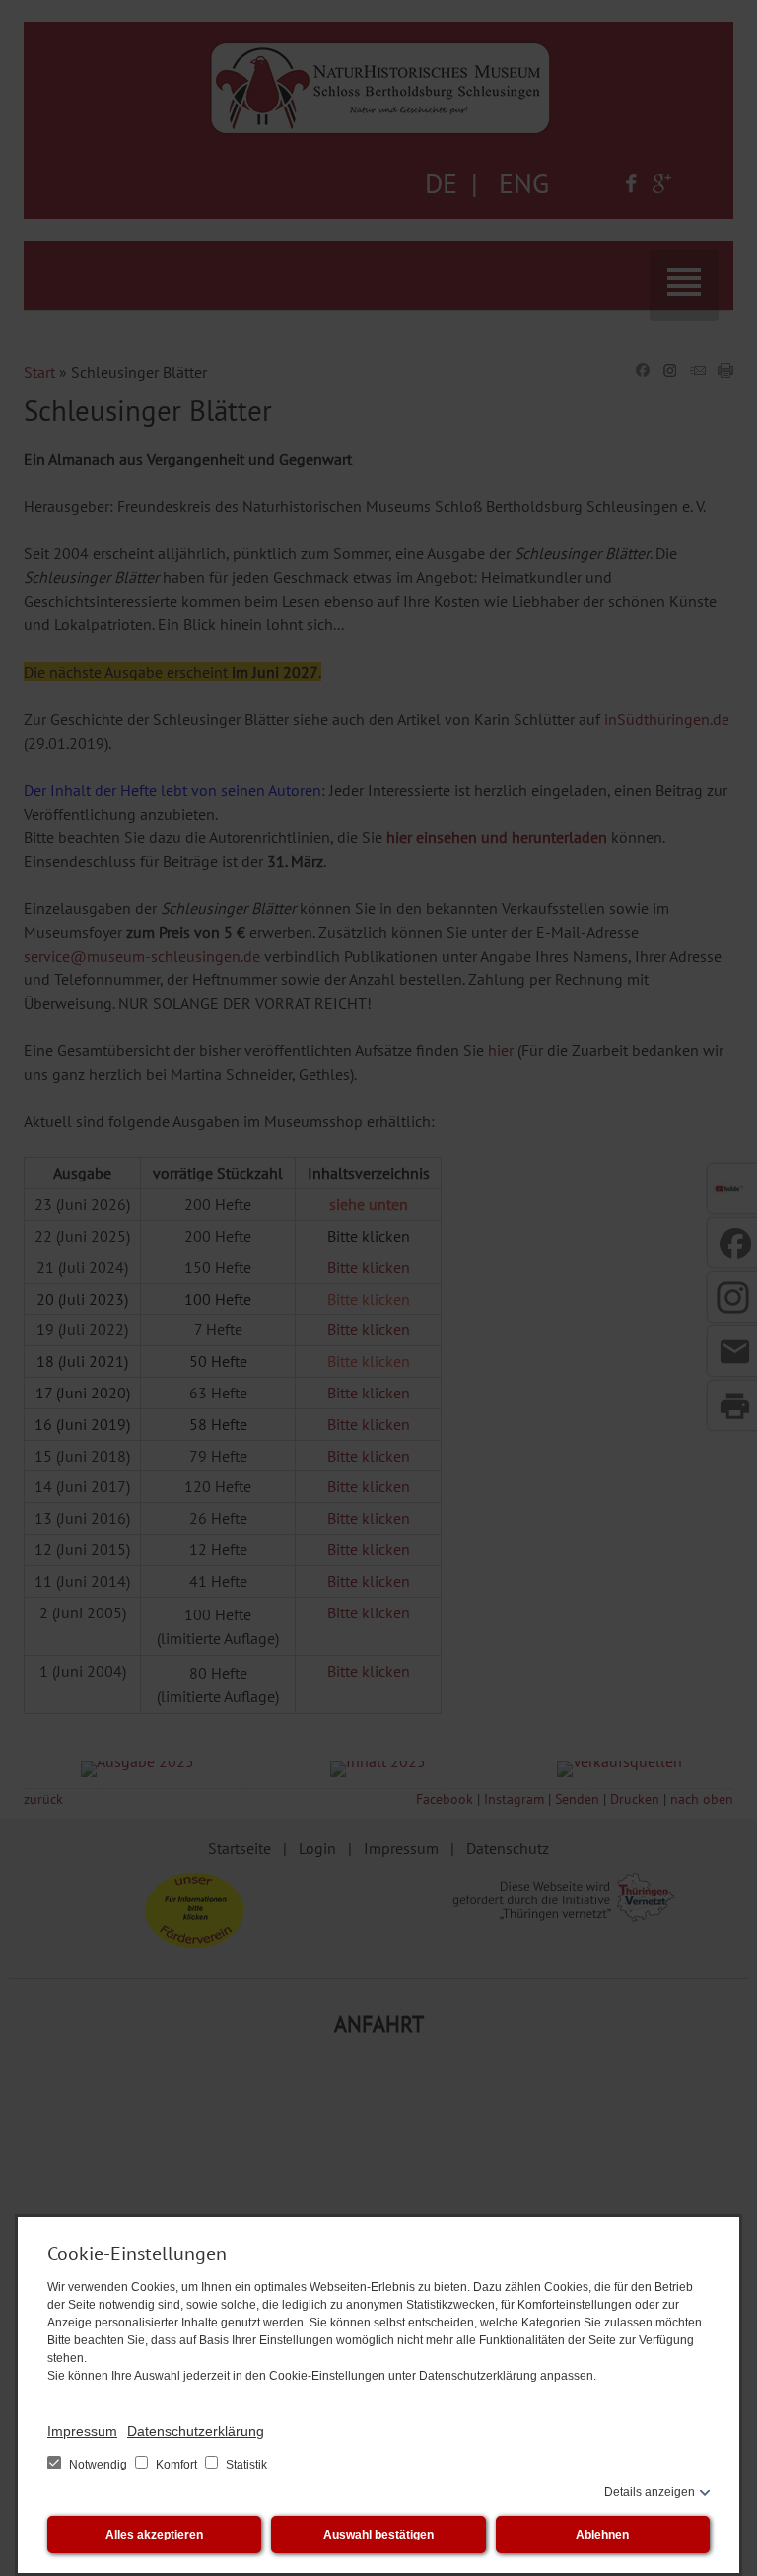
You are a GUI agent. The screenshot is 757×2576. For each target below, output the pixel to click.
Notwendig (98, 2465)
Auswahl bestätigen (378, 2535)
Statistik (245, 2465)
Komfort (176, 2465)
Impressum (82, 2431)
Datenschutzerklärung (196, 2431)
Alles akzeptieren (154, 2535)
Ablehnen (602, 2535)
